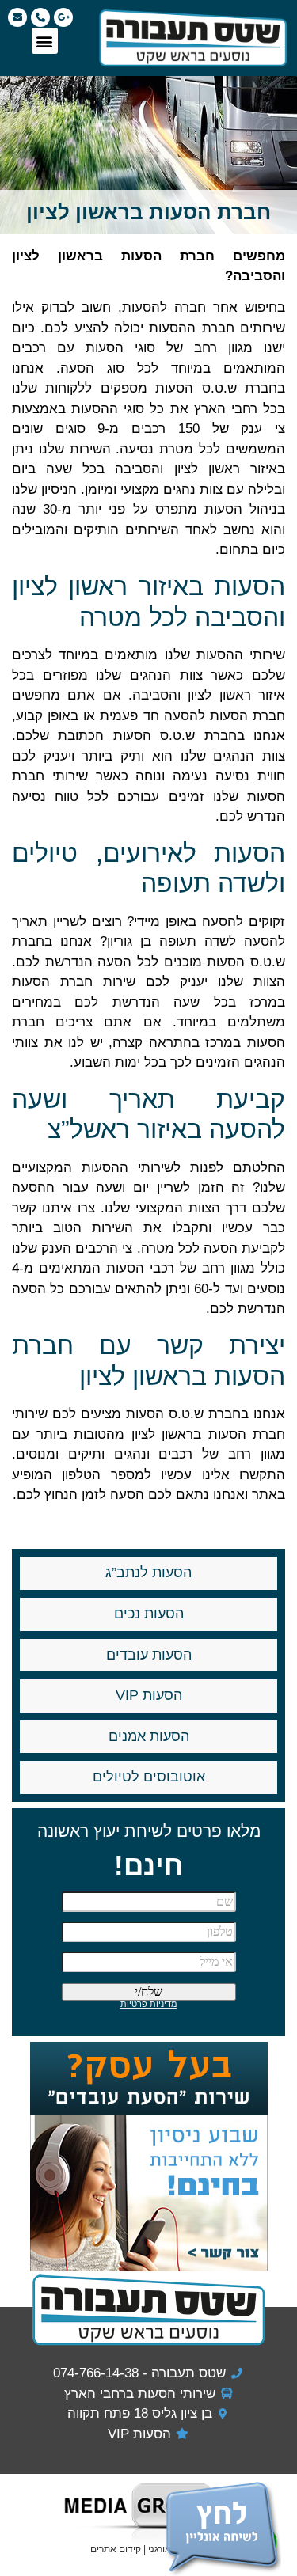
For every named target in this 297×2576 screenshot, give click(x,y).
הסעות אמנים (149, 1736)
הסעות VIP (149, 1695)
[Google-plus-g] (63, 17)
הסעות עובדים (149, 1655)
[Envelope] (17, 17)
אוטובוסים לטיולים (149, 1777)
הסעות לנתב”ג (148, 1573)
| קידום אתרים (119, 2549)
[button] (45, 41)
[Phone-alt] (40, 17)
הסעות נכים (149, 1614)
